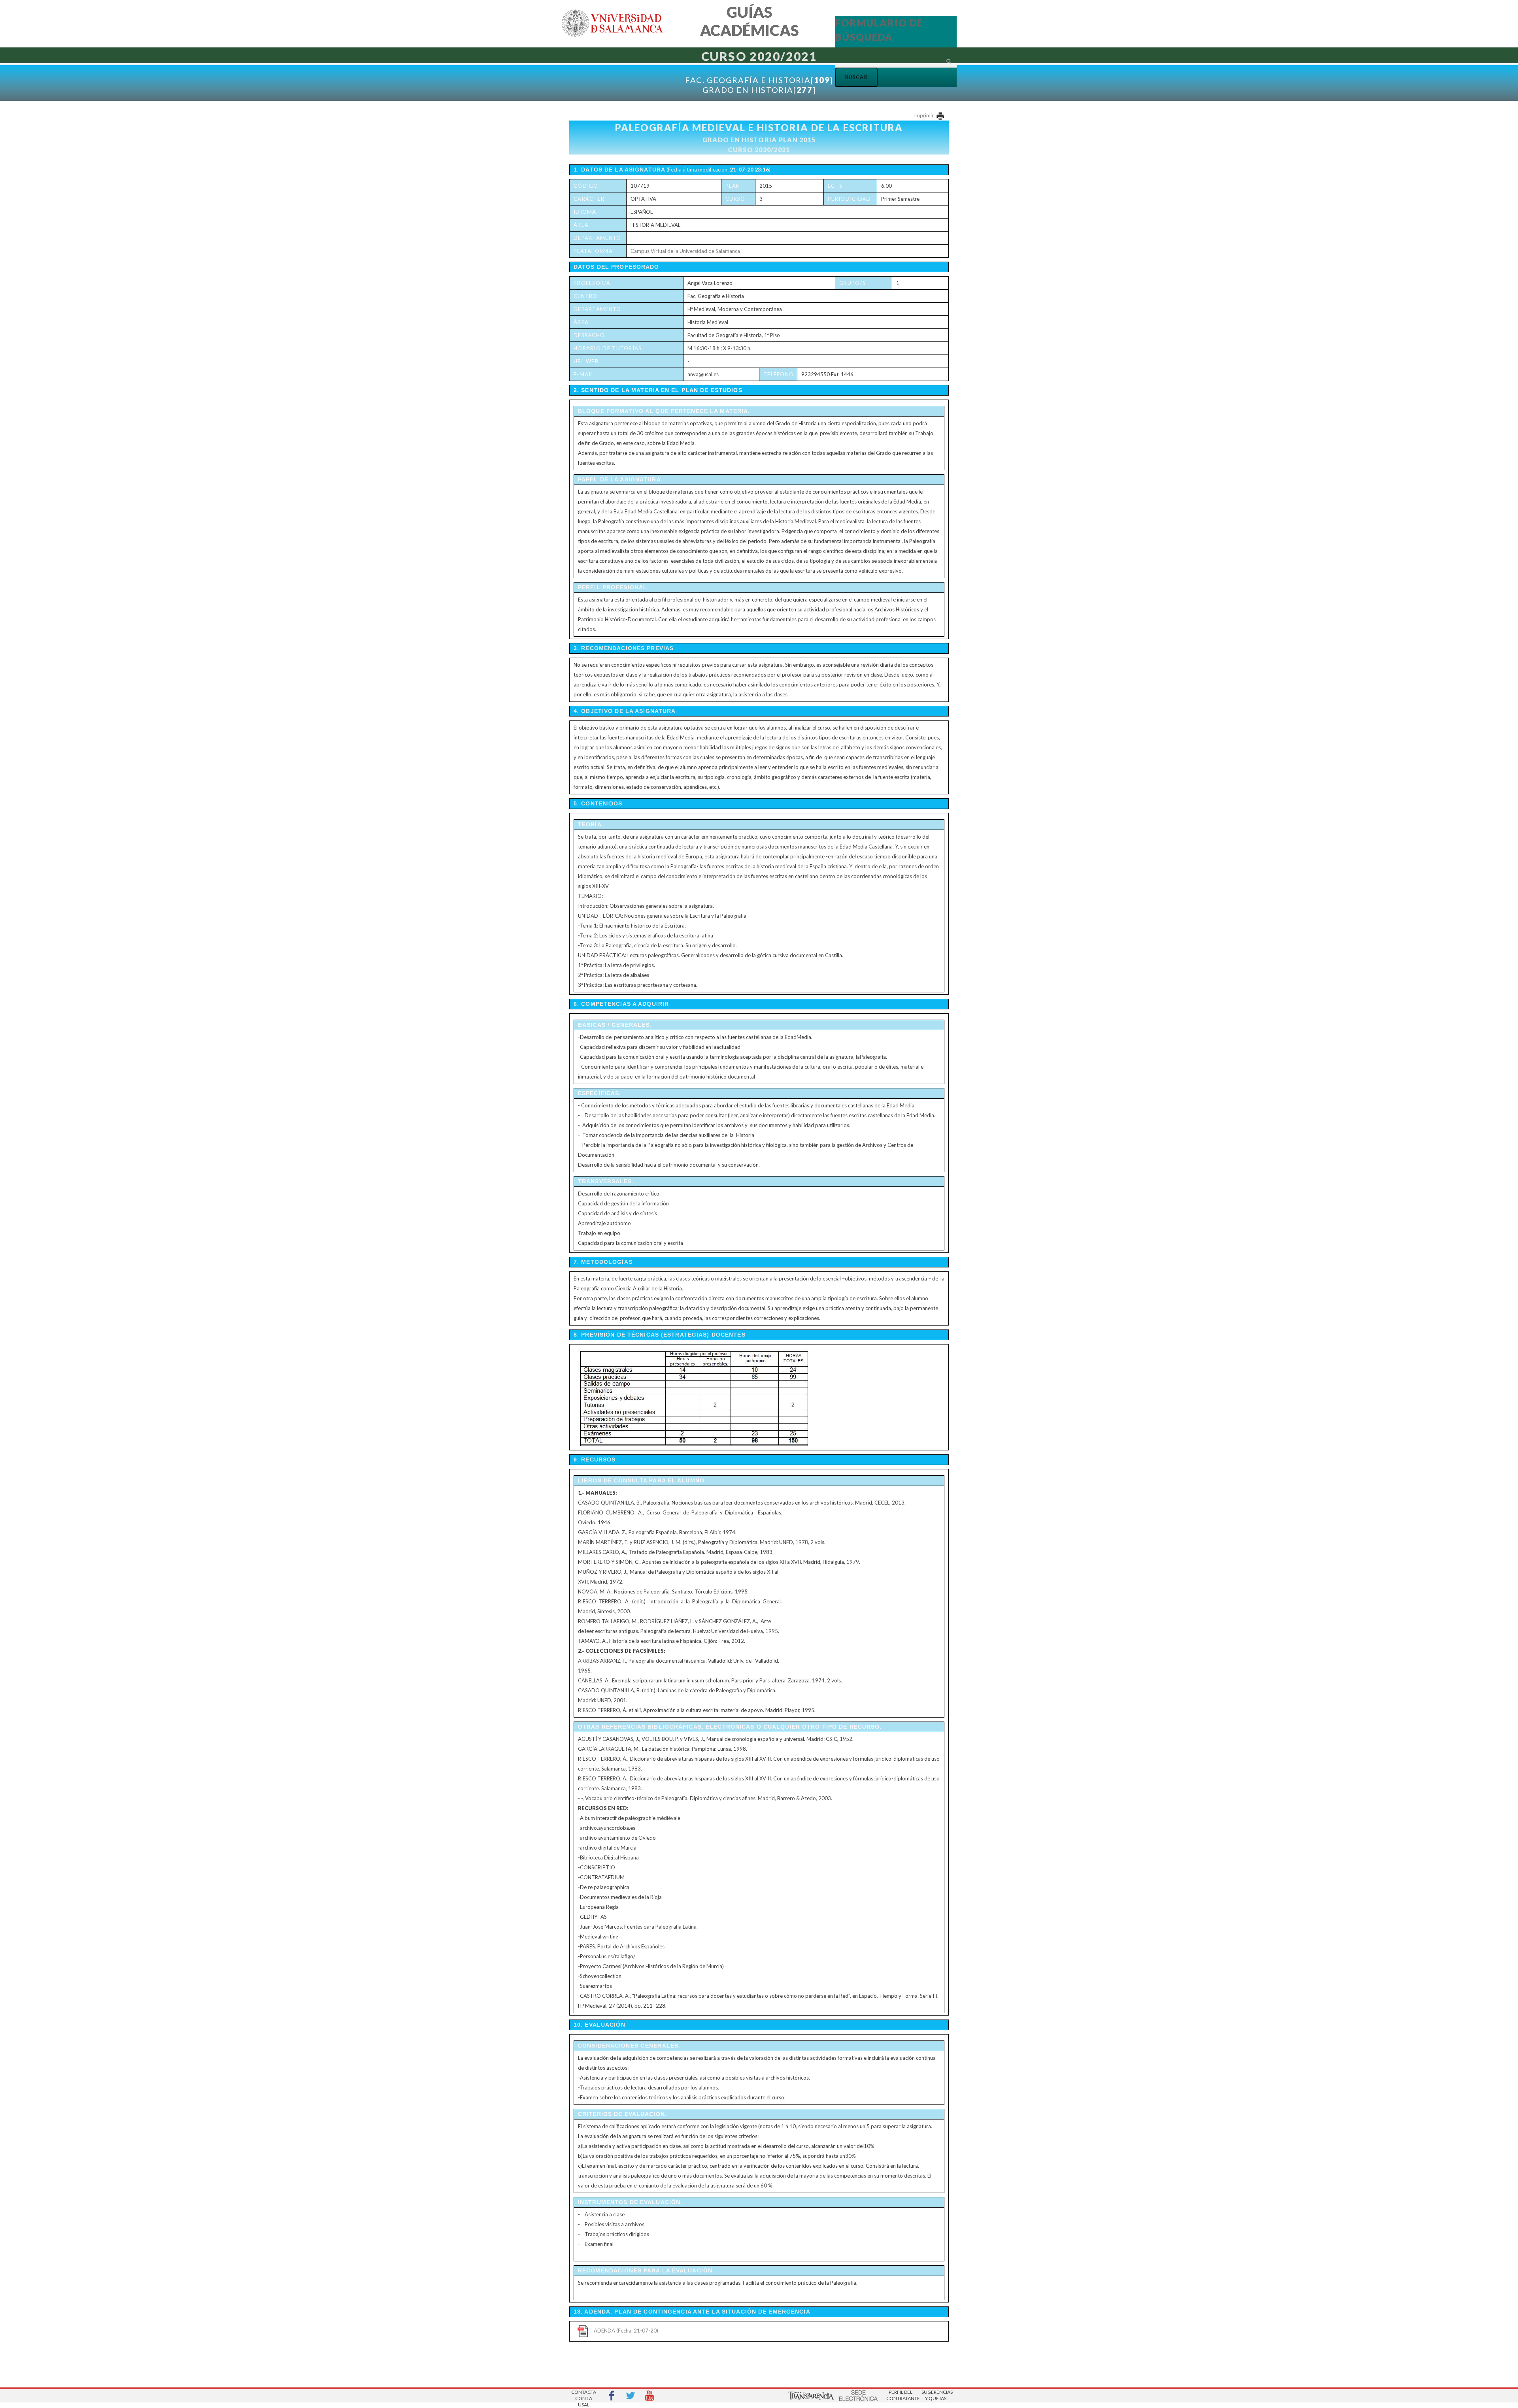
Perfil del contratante (901, 2395)
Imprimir (924, 115)
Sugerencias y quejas (936, 2395)
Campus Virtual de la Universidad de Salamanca (685, 251)
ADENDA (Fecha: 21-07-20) (626, 2331)
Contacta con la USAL (584, 2396)
